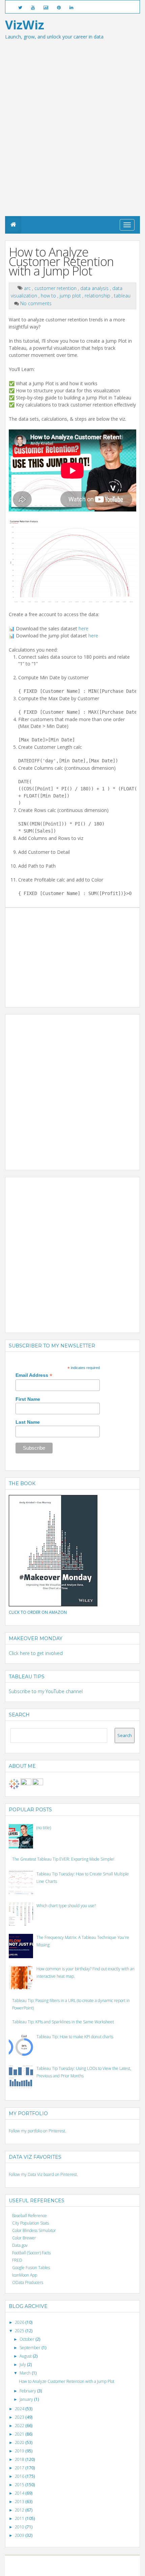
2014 (20, 2493)
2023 (20, 2417)
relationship (98, 296)
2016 (20, 2476)
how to (49, 296)
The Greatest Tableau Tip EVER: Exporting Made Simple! (63, 1859)
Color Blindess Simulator (34, 2230)
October (27, 2339)
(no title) (44, 1828)
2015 (20, 2485)
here (83, 628)
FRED (17, 2260)
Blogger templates (100, 2563)
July (23, 2364)
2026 (20, 2322)
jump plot (71, 296)
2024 (20, 2409)
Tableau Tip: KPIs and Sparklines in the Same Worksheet (63, 2022)
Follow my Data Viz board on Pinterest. (43, 2174)
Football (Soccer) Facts (31, 2253)
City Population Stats (31, 2223)
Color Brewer (24, 2238)
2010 (20, 2527)
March (26, 2373)
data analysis (95, 288)
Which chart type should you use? (66, 1906)
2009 (20, 2535)
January (27, 2399)
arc (28, 288)
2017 (20, 2468)
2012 (20, 2510)
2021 (20, 2434)
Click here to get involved (36, 1653)
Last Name (28, 1422)
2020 (20, 2442)
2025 (20, 2331)
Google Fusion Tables (31, 2268)
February (28, 2391)
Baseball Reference (30, 2216)
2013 (20, 2502)
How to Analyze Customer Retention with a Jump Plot (61, 261)
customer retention (56, 288)
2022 (20, 2426)
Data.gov (20, 2245)
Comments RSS (99, 2569)
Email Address (34, 1375)
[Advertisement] (72, 140)
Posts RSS (77, 2569)
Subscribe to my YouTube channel (46, 1691)
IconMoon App (25, 2275)
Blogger (76, 2563)
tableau (122, 296)
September (31, 2348)
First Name (28, 1399)
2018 (20, 2459)
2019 (20, 2451)
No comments (36, 303)
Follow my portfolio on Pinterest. (37, 2131)
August (26, 2356)
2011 (20, 2518)
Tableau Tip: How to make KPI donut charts (75, 2037)
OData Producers (28, 2282)
